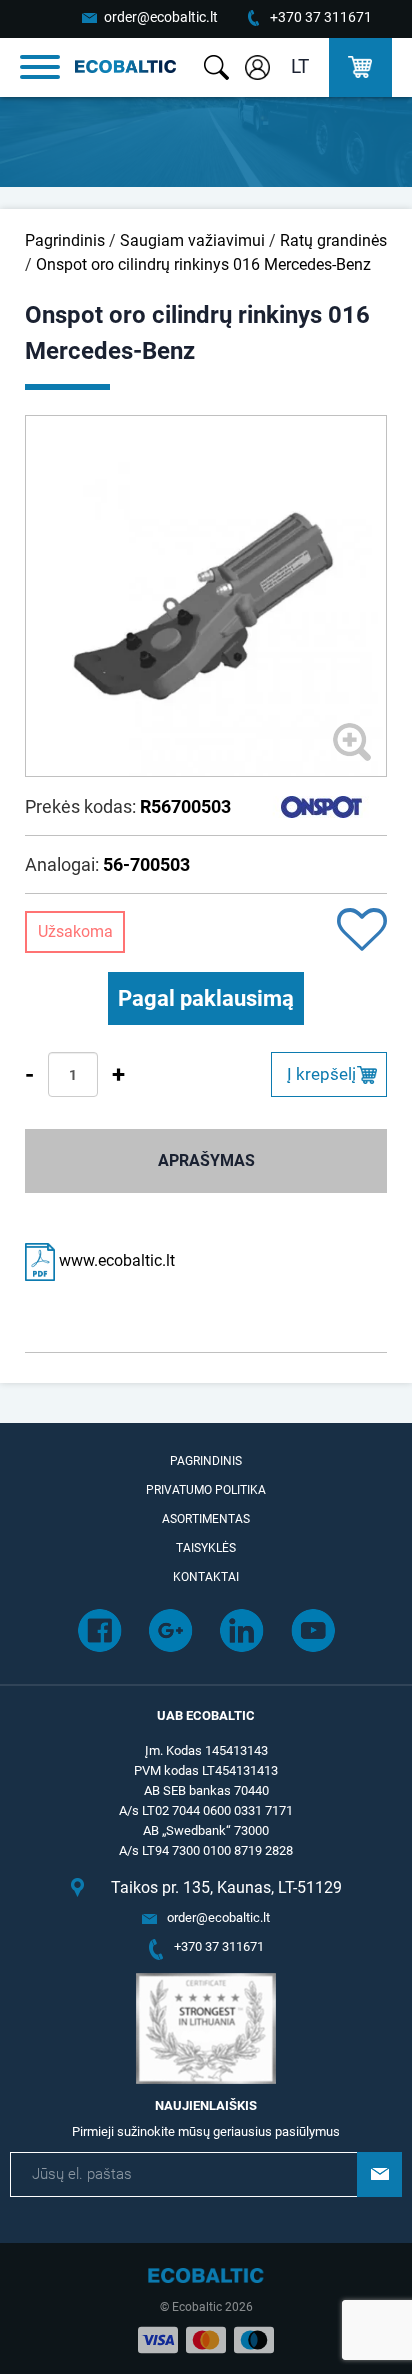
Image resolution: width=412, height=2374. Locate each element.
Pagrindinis (65, 240)
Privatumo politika (206, 1490)
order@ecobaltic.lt (161, 17)
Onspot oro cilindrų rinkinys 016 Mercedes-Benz (203, 264)
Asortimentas (206, 1519)
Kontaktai (206, 1577)
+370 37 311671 (321, 17)
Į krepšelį (321, 1074)
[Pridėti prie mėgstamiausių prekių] (362, 931)
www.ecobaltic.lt (115, 1260)
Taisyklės (206, 1548)
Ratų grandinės (333, 240)
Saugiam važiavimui (192, 240)
